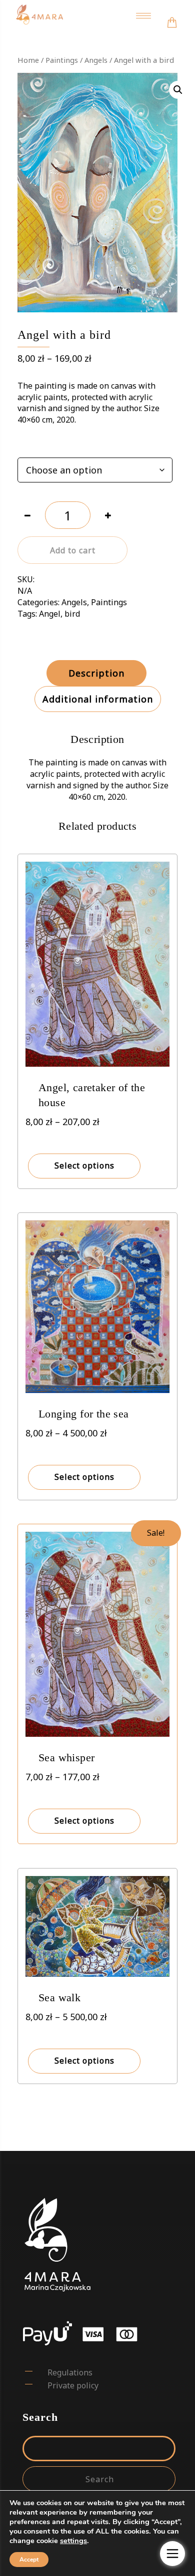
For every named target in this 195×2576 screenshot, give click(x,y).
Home (28, 60)
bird (72, 614)
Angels (96, 60)
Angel (50, 614)
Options (32, 446)
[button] (178, 90)
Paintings (62, 60)
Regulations (70, 2372)
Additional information (98, 699)
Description (96, 673)
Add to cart (73, 550)
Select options (84, 1166)
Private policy (73, 2385)
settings (73, 2541)
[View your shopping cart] (172, 16)
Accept (29, 2560)
